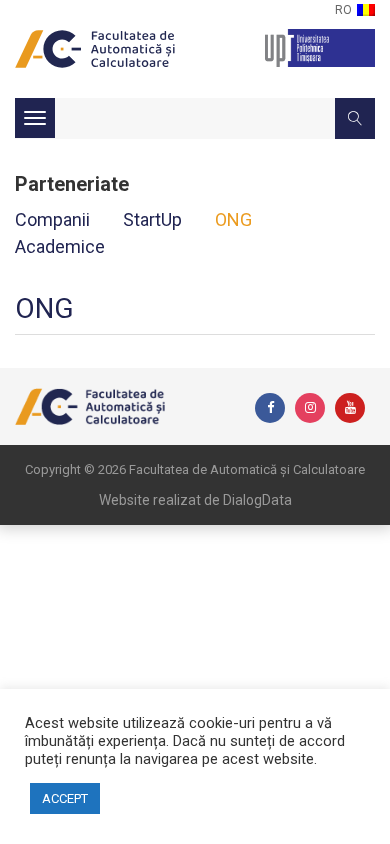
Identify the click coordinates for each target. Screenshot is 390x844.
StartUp (152, 219)
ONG (233, 219)
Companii (52, 219)
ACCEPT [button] (65, 798)
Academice (60, 246)
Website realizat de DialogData (195, 500)
